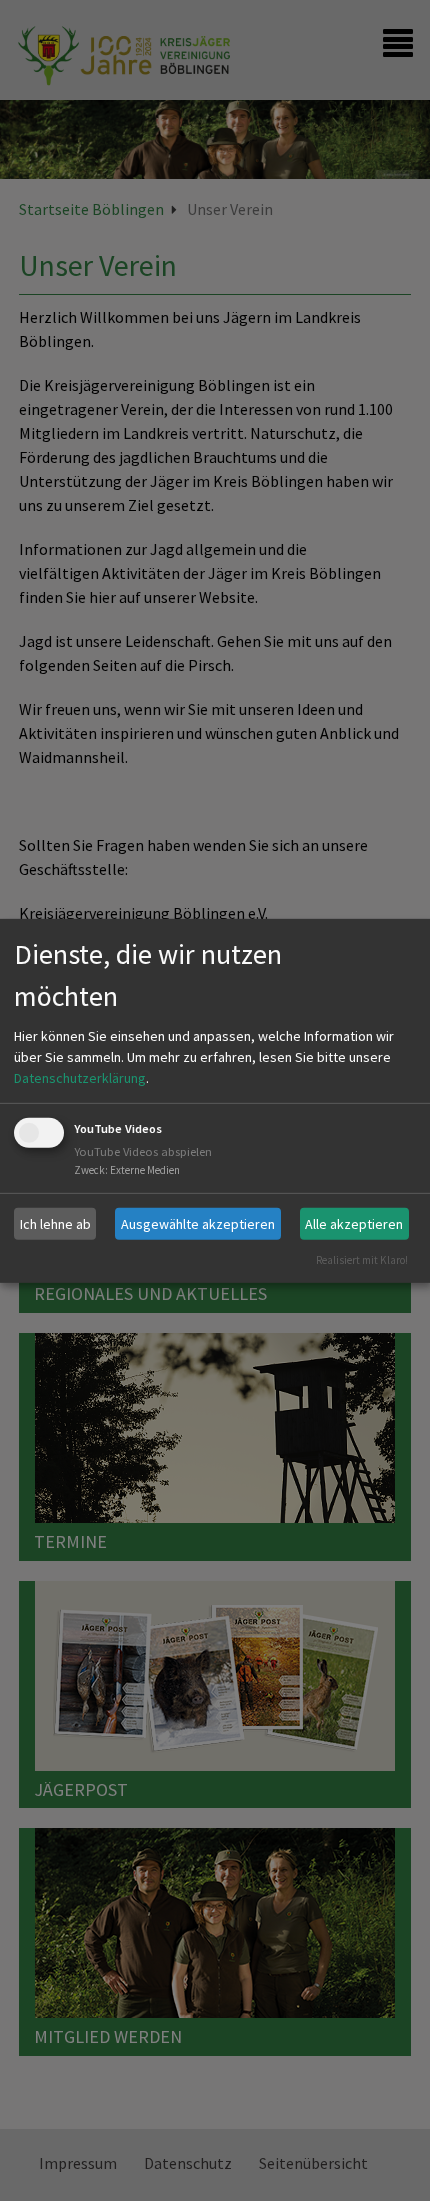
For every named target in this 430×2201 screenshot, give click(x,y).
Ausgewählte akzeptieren (198, 1223)
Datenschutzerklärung (80, 1078)
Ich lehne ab (55, 1223)
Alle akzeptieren (354, 1223)
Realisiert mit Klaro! (362, 1260)
